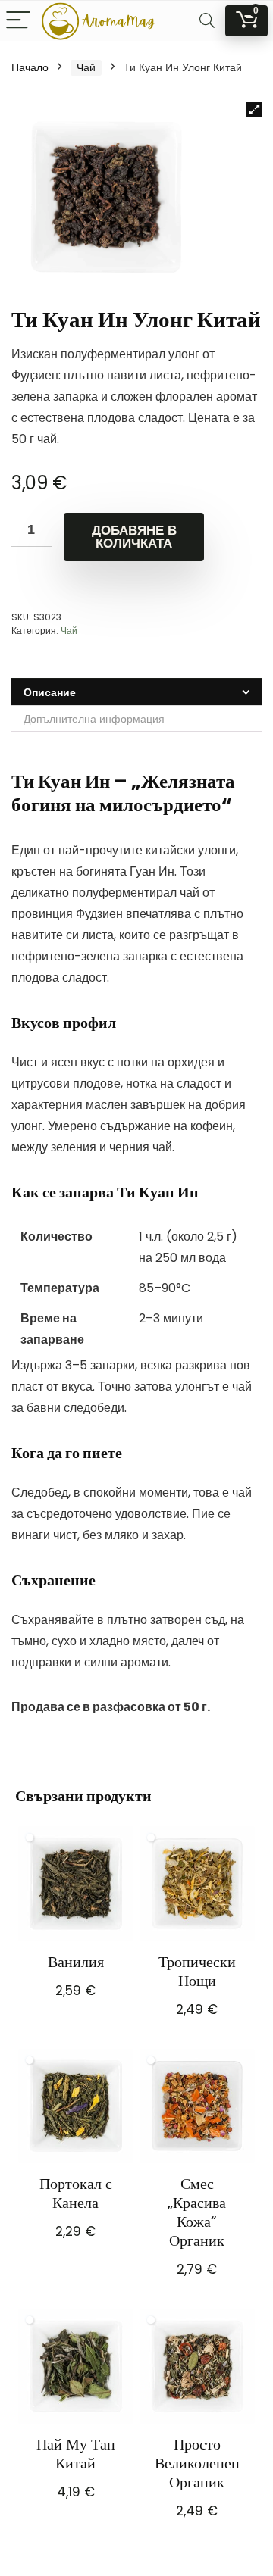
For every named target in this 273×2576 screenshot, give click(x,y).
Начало (30, 67)
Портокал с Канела (76, 2193)
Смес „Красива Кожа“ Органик (197, 2212)
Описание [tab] (50, 692)
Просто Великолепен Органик (197, 2463)
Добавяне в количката (134, 537)
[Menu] (18, 21)
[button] (254, 110)
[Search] (207, 21)
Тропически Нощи (197, 1971)
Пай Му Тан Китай (76, 2454)
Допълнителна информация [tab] (94, 719)
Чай (86, 67)
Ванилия (76, 1962)
